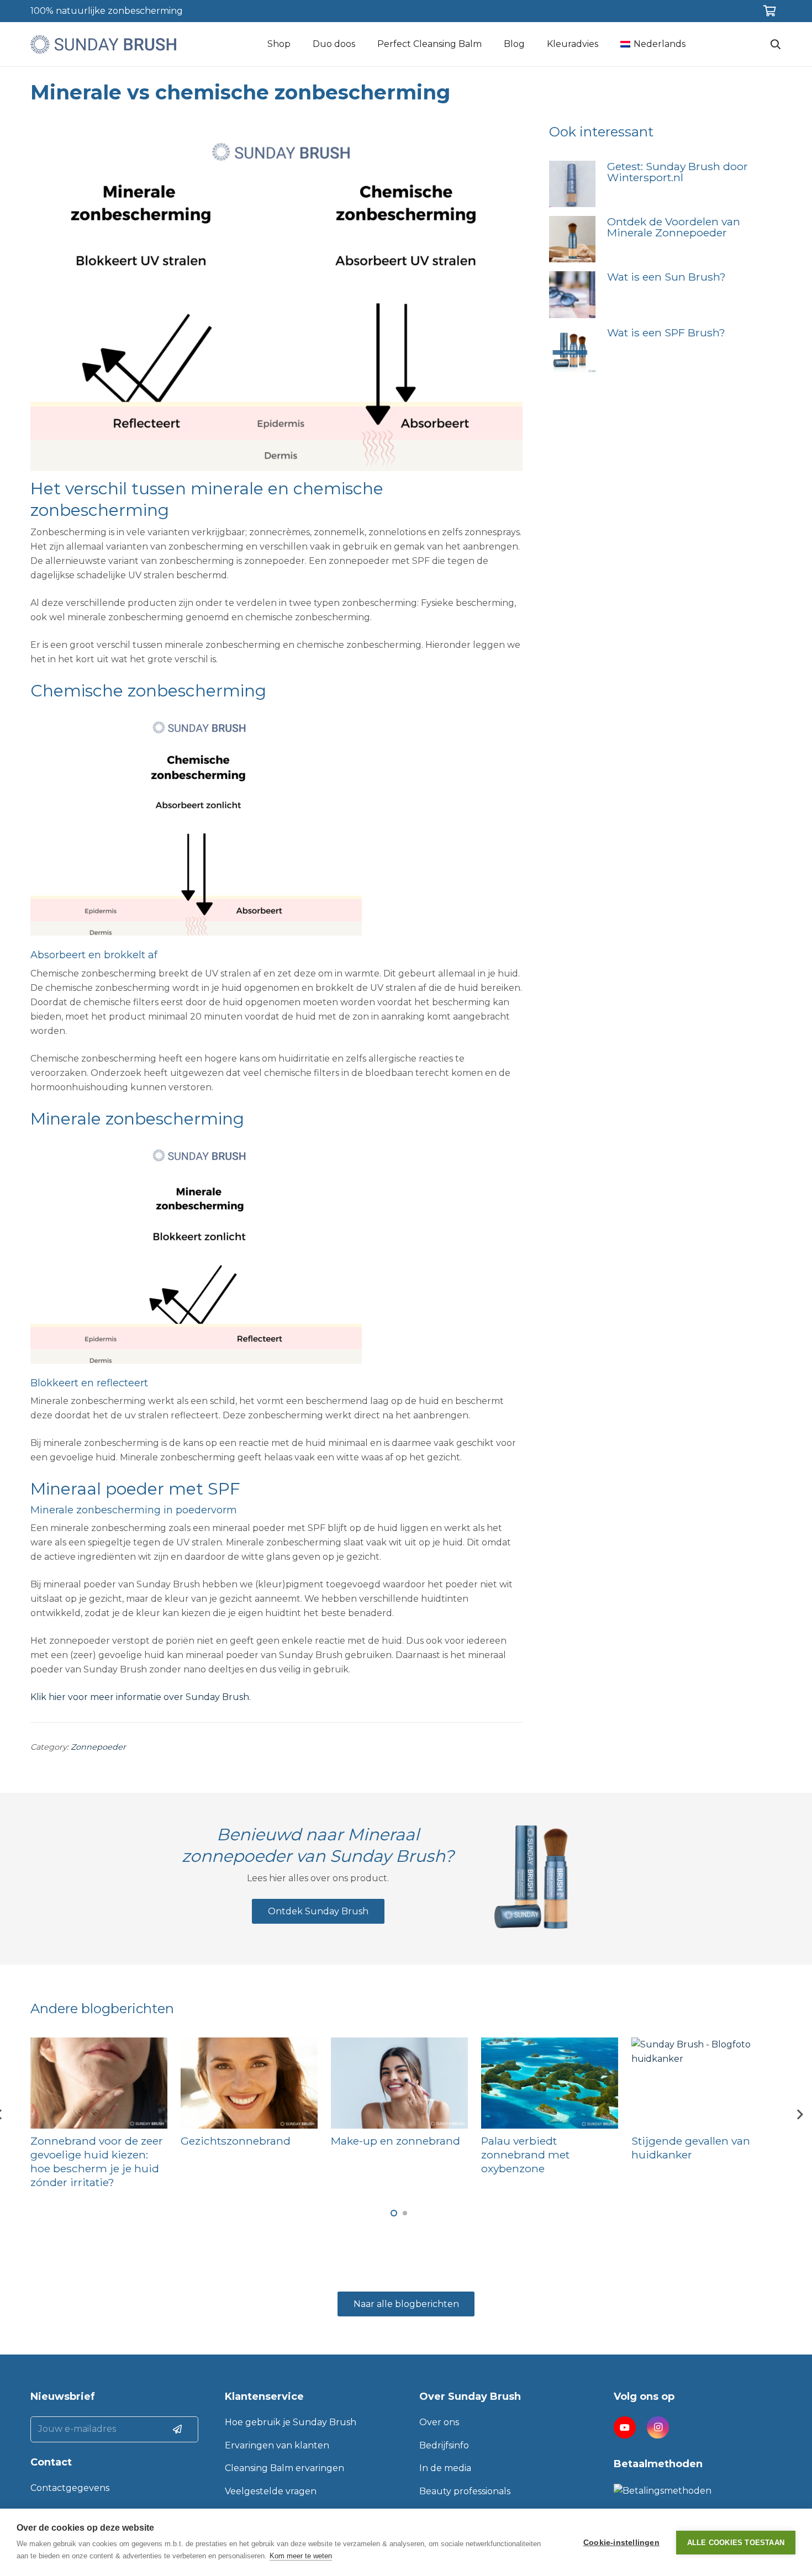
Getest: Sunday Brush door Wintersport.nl (677, 172)
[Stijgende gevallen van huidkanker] (700, 2083)
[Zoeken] (776, 44)
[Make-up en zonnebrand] (399, 2083)
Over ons (439, 2422)
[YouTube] (625, 2427)
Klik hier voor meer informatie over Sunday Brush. (141, 1697)
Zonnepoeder (98, 1747)
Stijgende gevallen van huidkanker (691, 2148)
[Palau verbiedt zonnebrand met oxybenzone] (550, 2083)
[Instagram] (658, 2427)
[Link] (103, 44)
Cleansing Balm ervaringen (284, 2468)
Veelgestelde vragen (271, 2491)
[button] (394, 2213)
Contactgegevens (70, 2488)
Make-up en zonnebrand (396, 2141)
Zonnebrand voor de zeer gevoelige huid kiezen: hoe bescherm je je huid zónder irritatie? (97, 2161)
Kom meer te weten (301, 2556)
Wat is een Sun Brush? (666, 277)
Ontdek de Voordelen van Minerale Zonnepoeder (674, 227)
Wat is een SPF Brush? (666, 332)
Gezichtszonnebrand (236, 2141)
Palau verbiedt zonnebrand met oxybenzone (525, 2155)
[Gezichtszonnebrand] (249, 2083)
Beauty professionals (465, 2491)
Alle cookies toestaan (736, 2543)
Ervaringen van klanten (277, 2445)
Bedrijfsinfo (444, 2445)
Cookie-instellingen (621, 2543)
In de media (445, 2468)
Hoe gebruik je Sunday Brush (291, 2422)
